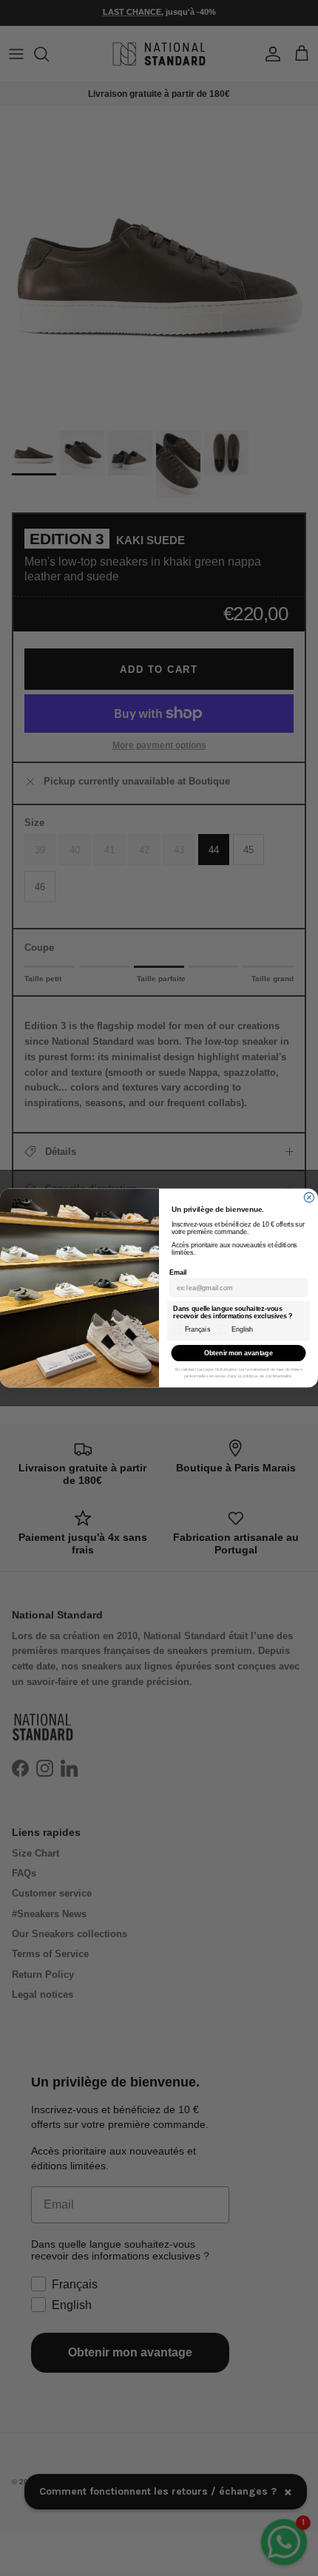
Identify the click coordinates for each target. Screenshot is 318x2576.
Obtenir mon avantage (238, 1353)
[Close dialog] (309, 1197)
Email (178, 1272)
